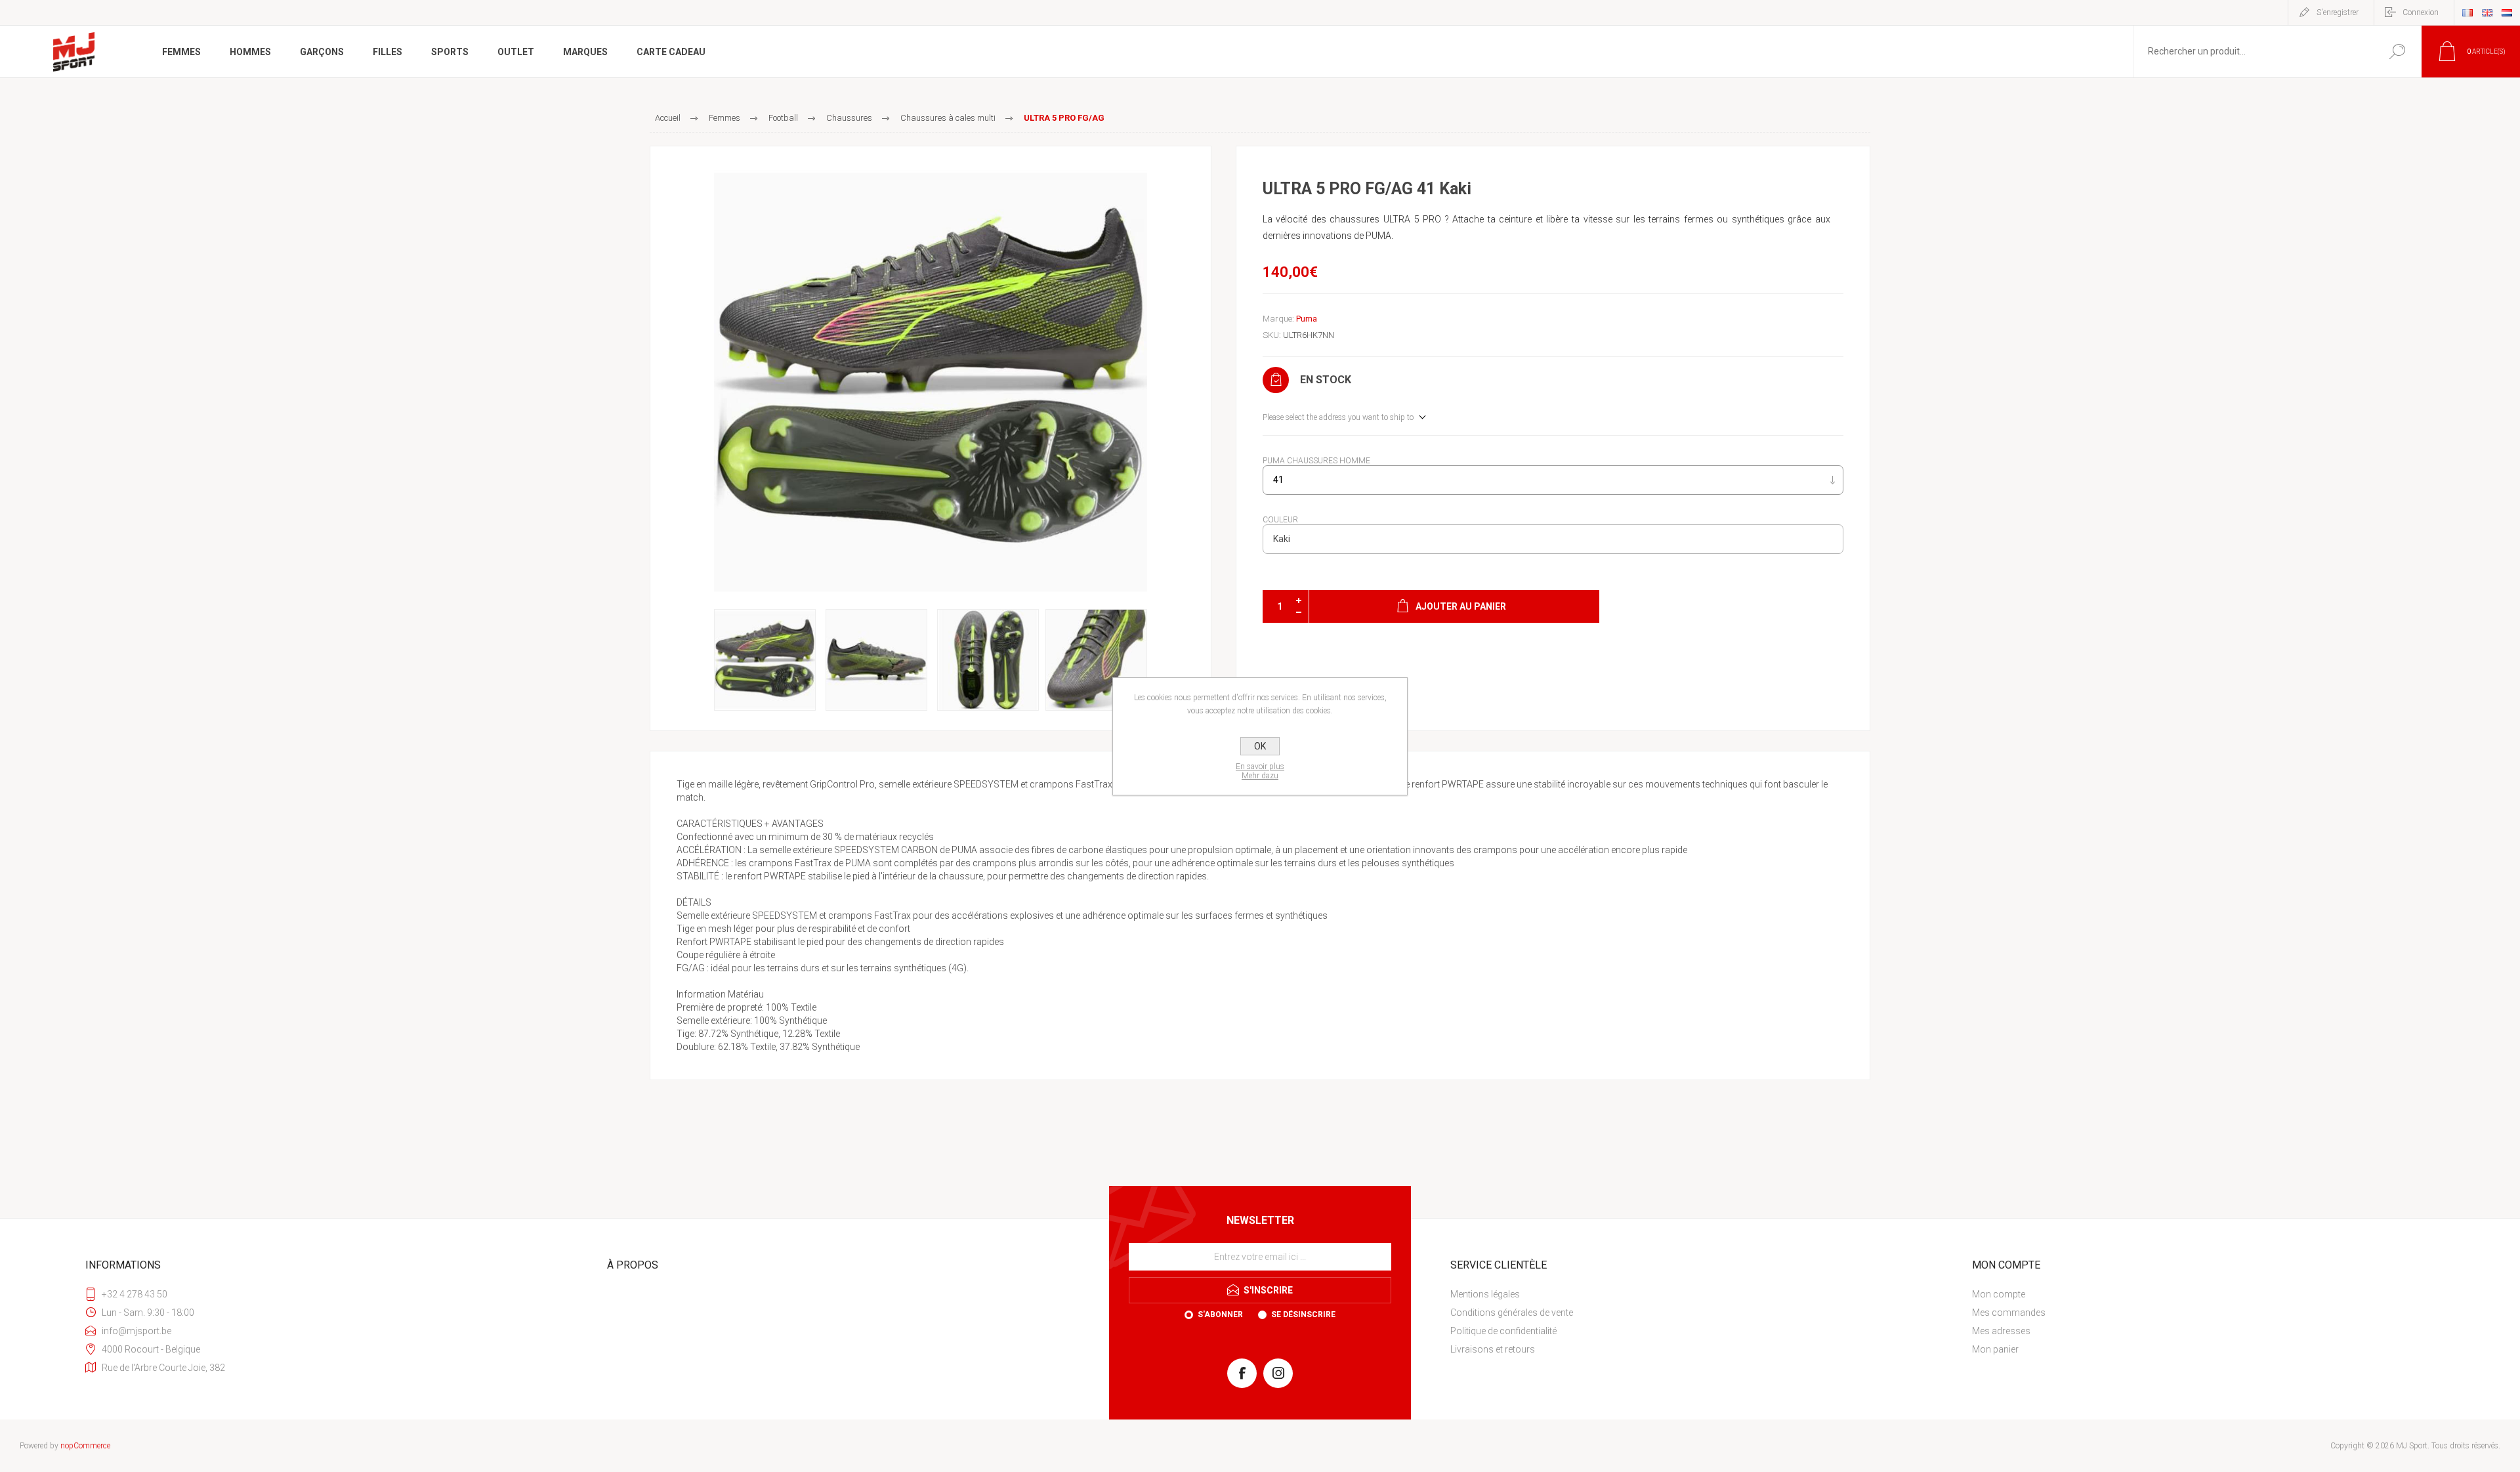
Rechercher (2397, 52)
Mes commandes (2009, 1313)
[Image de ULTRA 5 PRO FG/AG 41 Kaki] (931, 383)
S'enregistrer (2338, 12)
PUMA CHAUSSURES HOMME (1316, 461)
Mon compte (1999, 1294)
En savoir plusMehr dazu (1260, 771)
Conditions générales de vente (1512, 1313)
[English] (2487, 12)
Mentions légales (1485, 1294)
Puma (1307, 319)
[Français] (2467, 12)
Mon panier (1995, 1349)
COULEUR (1280, 520)
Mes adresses (2001, 1331)
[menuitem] (1696, 1294)
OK (1260, 746)
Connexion (2421, 12)
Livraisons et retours (1493, 1349)
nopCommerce (85, 1446)
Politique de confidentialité (1503, 1331)
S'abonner (1220, 1314)
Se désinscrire (1303, 1314)
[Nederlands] (2507, 12)
